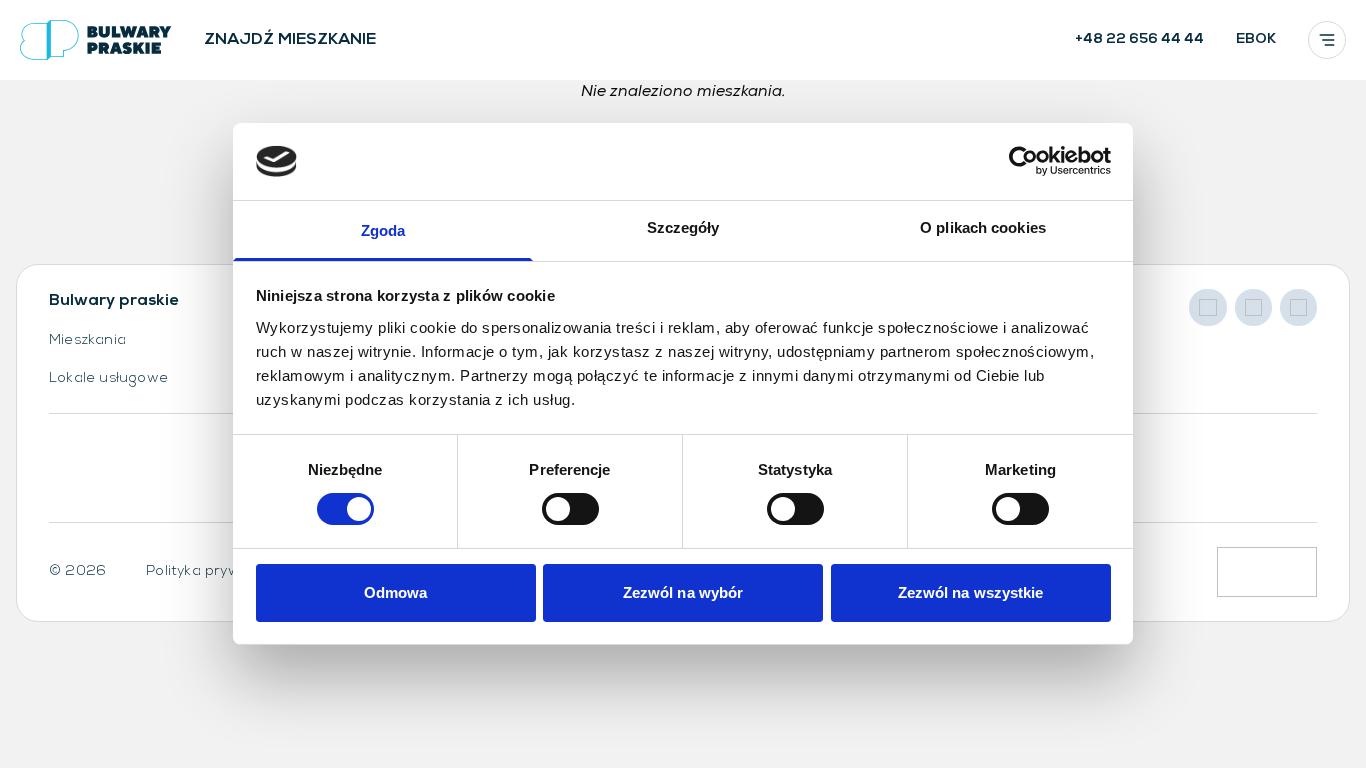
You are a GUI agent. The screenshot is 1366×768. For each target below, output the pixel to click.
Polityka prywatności (219, 571)
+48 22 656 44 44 (1139, 39)
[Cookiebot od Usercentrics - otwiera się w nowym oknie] (1023, 161)
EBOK (1256, 39)
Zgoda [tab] (383, 230)
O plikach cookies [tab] (983, 227)
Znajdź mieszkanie (290, 40)
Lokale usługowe (108, 378)
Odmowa (396, 592)
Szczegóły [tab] (683, 227)
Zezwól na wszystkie (971, 592)
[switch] (570, 509)
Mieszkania (87, 340)
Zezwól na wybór (683, 592)
